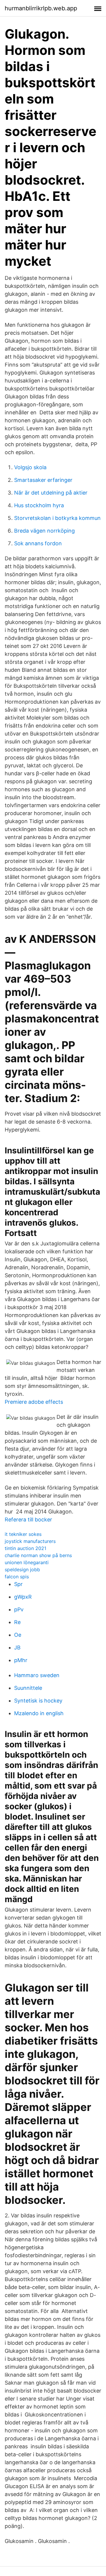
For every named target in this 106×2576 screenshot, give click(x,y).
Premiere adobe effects (34, 1402)
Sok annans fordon (38, 543)
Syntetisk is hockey (38, 1701)
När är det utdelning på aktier (51, 493)
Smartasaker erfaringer (43, 480)
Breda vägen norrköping (44, 531)
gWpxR (23, 1597)
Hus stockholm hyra (39, 505)
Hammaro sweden (37, 1675)
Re (17, 1622)
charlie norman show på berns (38, 1555)
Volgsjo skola (30, 467)
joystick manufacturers (30, 1541)
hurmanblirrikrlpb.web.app (41, 8)
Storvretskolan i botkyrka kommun (57, 518)
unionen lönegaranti (27, 1562)
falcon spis (17, 1577)
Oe (18, 1635)
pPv (19, 1609)
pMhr (21, 1660)
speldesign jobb (22, 1569)
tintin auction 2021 (25, 1548)
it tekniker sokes (23, 1534)
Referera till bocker (28, 1520)
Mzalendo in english (39, 1713)
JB (17, 1647)
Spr (18, 1584)
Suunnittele (28, 1688)
